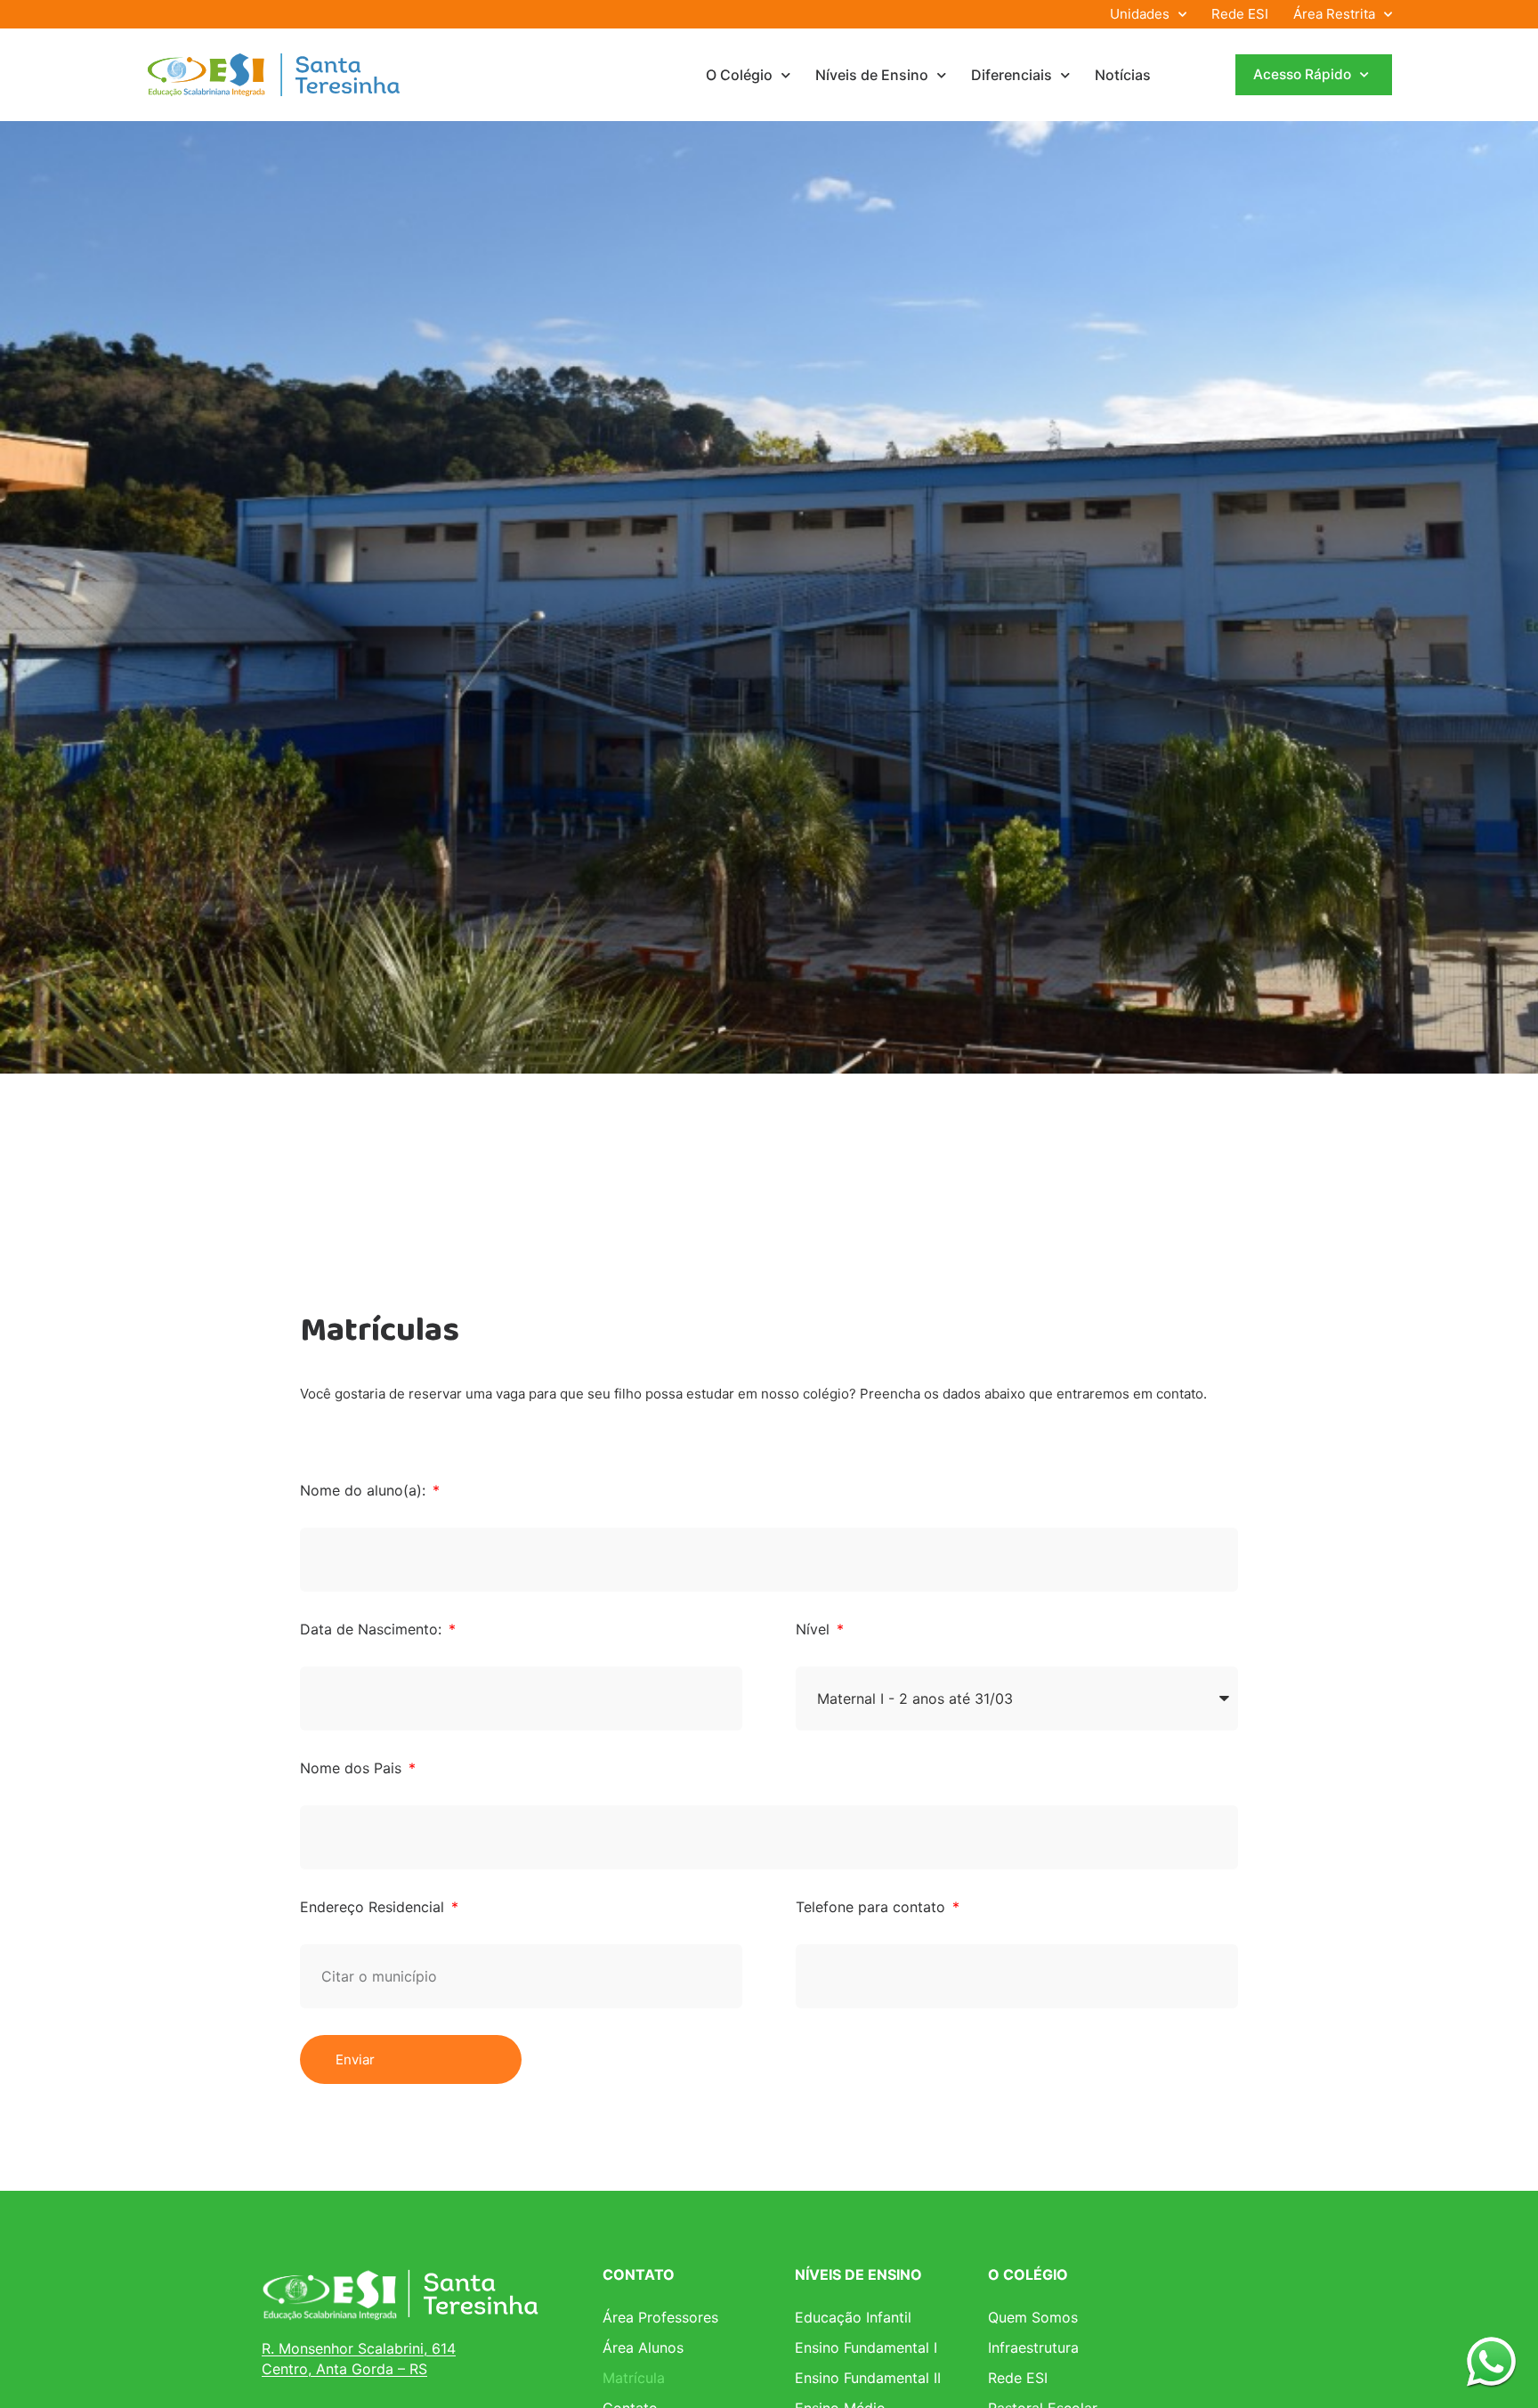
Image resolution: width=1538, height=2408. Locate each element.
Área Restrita (1334, 14)
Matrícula (634, 2378)
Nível (815, 1629)
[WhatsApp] (1491, 2361)
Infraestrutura (1033, 2347)
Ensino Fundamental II (868, 2378)
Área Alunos (643, 2347)
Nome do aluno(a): (365, 1490)
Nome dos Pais (353, 1768)
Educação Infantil (853, 2317)
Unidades (1140, 14)
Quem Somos (1033, 2317)
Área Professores (660, 2317)
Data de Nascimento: (373, 1629)
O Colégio (739, 75)
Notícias (1123, 75)
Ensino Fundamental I (866, 2347)
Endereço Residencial (374, 1907)
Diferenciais (1012, 75)
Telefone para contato (873, 1907)
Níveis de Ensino (872, 75)
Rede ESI (1240, 14)
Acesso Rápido (1302, 74)
